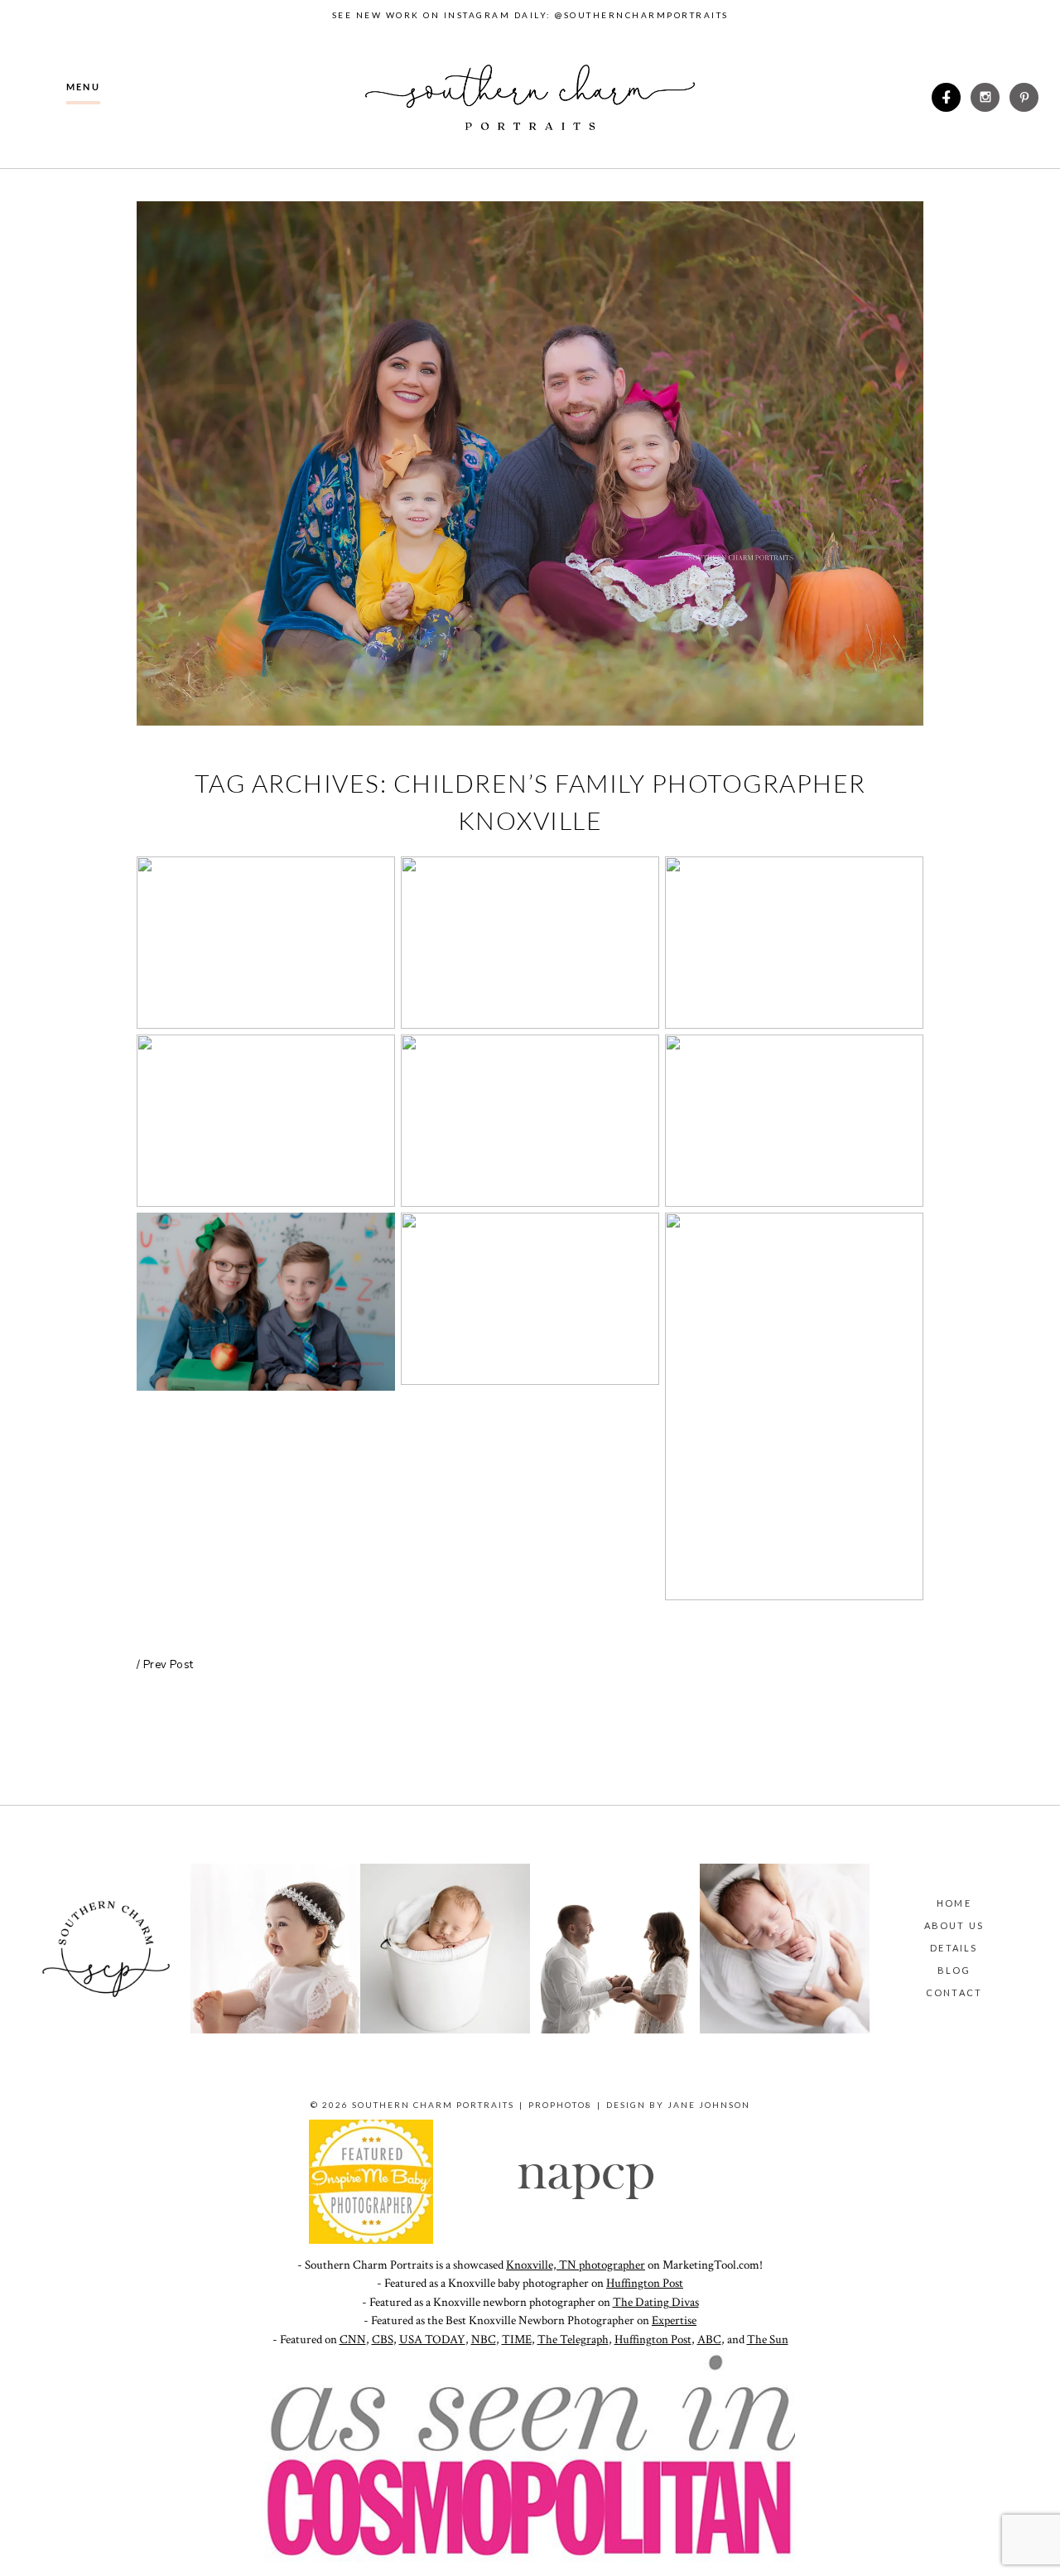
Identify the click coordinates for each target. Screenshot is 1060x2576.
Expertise (674, 2320)
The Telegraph (573, 2340)
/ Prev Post (165, 1665)
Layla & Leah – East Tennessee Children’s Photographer (793, 1123)
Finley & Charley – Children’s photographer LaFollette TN (793, 945)
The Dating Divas (656, 2302)
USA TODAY (432, 2340)
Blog (954, 1970)
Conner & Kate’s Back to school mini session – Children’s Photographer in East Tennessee (793, 1409)
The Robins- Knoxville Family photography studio (265, 945)
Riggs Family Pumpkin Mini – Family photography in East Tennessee (528, 1123)
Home (954, 1903)
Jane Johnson (709, 2105)
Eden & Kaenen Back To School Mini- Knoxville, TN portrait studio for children (265, 1304)
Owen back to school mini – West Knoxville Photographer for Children (529, 1301)
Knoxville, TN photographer (576, 2265)
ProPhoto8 (560, 2105)
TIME (517, 2340)
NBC (484, 2340)
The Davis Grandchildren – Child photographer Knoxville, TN (529, 945)
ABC (709, 2340)
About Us (954, 1925)
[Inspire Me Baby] (371, 2240)
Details (954, 1948)
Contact (954, 1992)
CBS (383, 2340)
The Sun (768, 2340)
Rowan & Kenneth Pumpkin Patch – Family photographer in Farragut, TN (264, 1123)
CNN (353, 2340)
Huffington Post (645, 2283)
